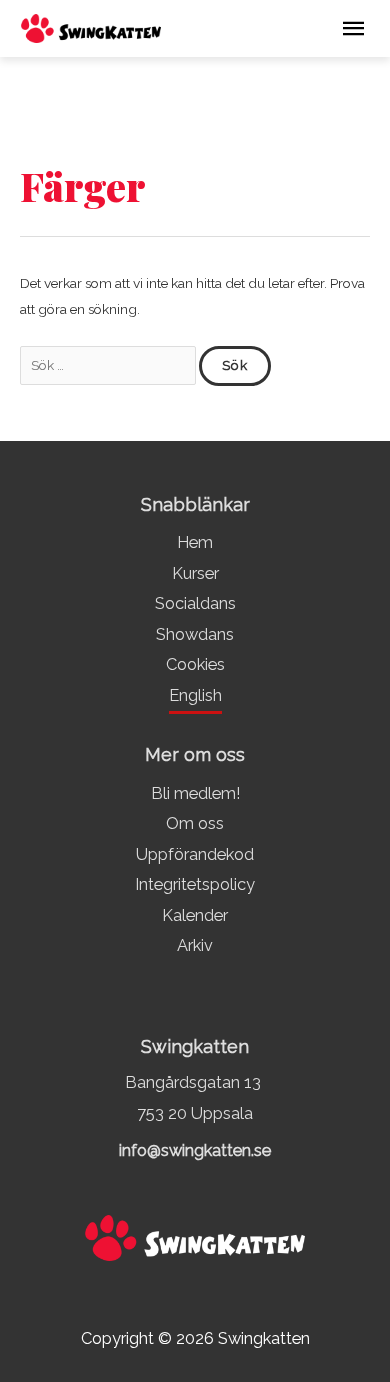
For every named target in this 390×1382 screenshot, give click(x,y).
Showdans (195, 634)
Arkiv (195, 945)
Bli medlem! (195, 793)
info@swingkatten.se (195, 1150)
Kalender (195, 915)
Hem (195, 542)
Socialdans (195, 603)
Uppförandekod (195, 854)
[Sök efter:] (109, 365)
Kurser (195, 573)
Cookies (195, 664)
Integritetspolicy (195, 884)
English (195, 695)
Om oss (195, 823)
